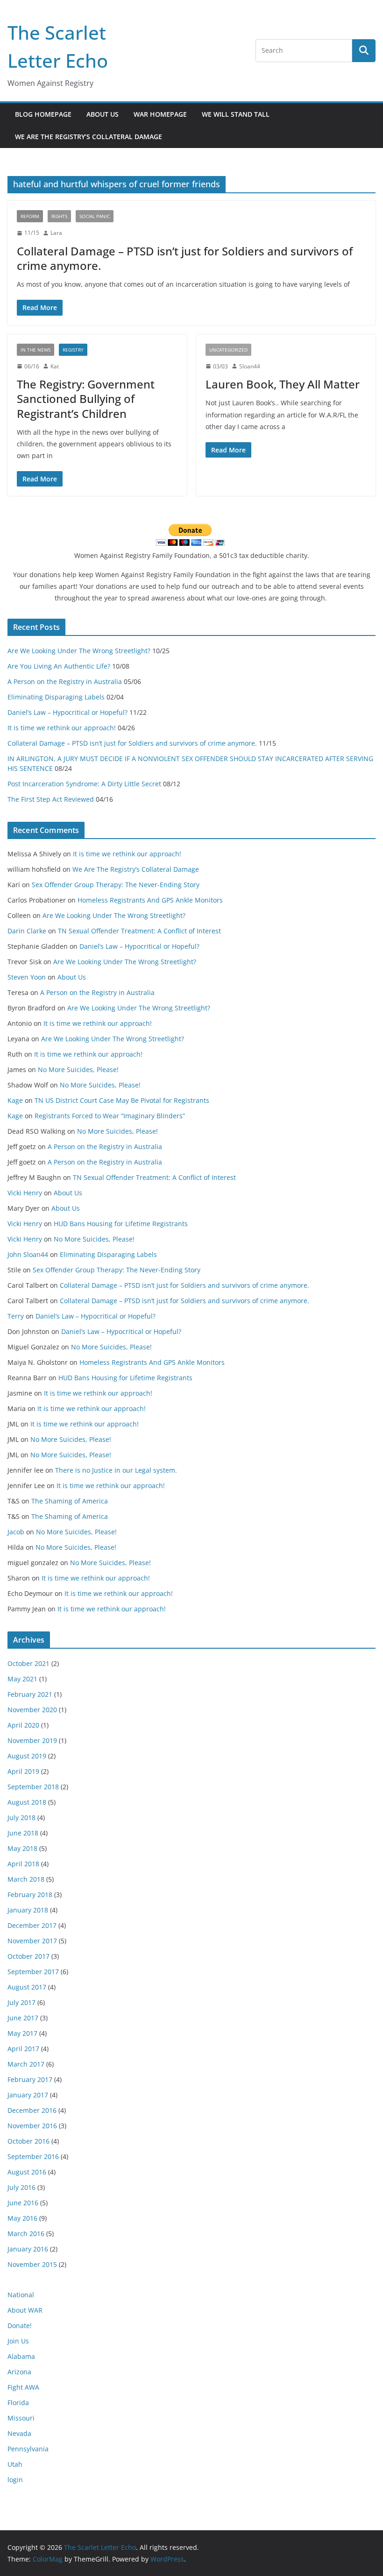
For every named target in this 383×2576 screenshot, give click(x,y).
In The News (35, 350)
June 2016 (23, 2203)
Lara (56, 233)
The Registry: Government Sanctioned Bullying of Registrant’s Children (86, 399)
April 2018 (23, 1864)
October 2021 (28, 1663)
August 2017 (27, 1987)
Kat (55, 366)
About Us (103, 114)
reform (30, 216)
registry (73, 350)
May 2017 (22, 2033)
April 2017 (23, 2049)
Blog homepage (43, 114)
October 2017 (28, 1956)
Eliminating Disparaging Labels (56, 697)
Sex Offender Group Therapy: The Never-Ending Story (116, 885)
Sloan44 (250, 366)
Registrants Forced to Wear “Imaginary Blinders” (110, 1116)
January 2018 (28, 1910)
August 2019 (27, 1756)
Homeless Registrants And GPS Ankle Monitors (150, 900)
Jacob (16, 1532)
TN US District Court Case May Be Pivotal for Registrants (122, 1100)
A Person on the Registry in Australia (65, 681)
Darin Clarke (27, 931)
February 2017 (30, 2079)
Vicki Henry (25, 1193)
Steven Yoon (27, 977)
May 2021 (22, 1679)
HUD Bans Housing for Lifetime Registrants (121, 1224)
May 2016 (22, 2218)
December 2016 (32, 2110)
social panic (95, 216)
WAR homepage (160, 114)
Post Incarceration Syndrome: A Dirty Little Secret (84, 784)
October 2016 (28, 2141)
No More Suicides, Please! (78, 1069)
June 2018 (23, 1833)
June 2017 (23, 2018)
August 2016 (27, 2172)
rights (59, 216)
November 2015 (32, 2264)
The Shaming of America (70, 1501)
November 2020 (32, 1710)
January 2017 (28, 2095)
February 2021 (30, 1694)
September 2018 (33, 1787)
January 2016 (28, 2249)
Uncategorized (228, 350)
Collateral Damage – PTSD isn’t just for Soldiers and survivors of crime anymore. (185, 258)
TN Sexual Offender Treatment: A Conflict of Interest (139, 931)
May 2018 (22, 1848)
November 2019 (32, 1740)
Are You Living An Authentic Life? (59, 666)
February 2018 (30, 1895)
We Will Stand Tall (236, 114)
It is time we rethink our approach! (62, 728)
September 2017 (33, 1972)
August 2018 (27, 1802)
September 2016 (33, 2156)
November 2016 (32, 2126)
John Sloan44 (28, 1254)
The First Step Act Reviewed (51, 799)
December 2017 (32, 1925)
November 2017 (32, 1941)
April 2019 (23, 1771)
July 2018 (21, 1817)
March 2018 (26, 1879)
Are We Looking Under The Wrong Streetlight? (79, 651)
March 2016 (26, 2234)
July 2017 (21, 2002)
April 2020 (23, 1725)
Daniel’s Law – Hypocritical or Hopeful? (67, 712)
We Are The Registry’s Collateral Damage (89, 137)
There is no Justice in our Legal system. (116, 1470)
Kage (15, 1100)
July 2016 (21, 2187)
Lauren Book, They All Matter (283, 384)
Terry (16, 1316)
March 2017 (26, 2064)
